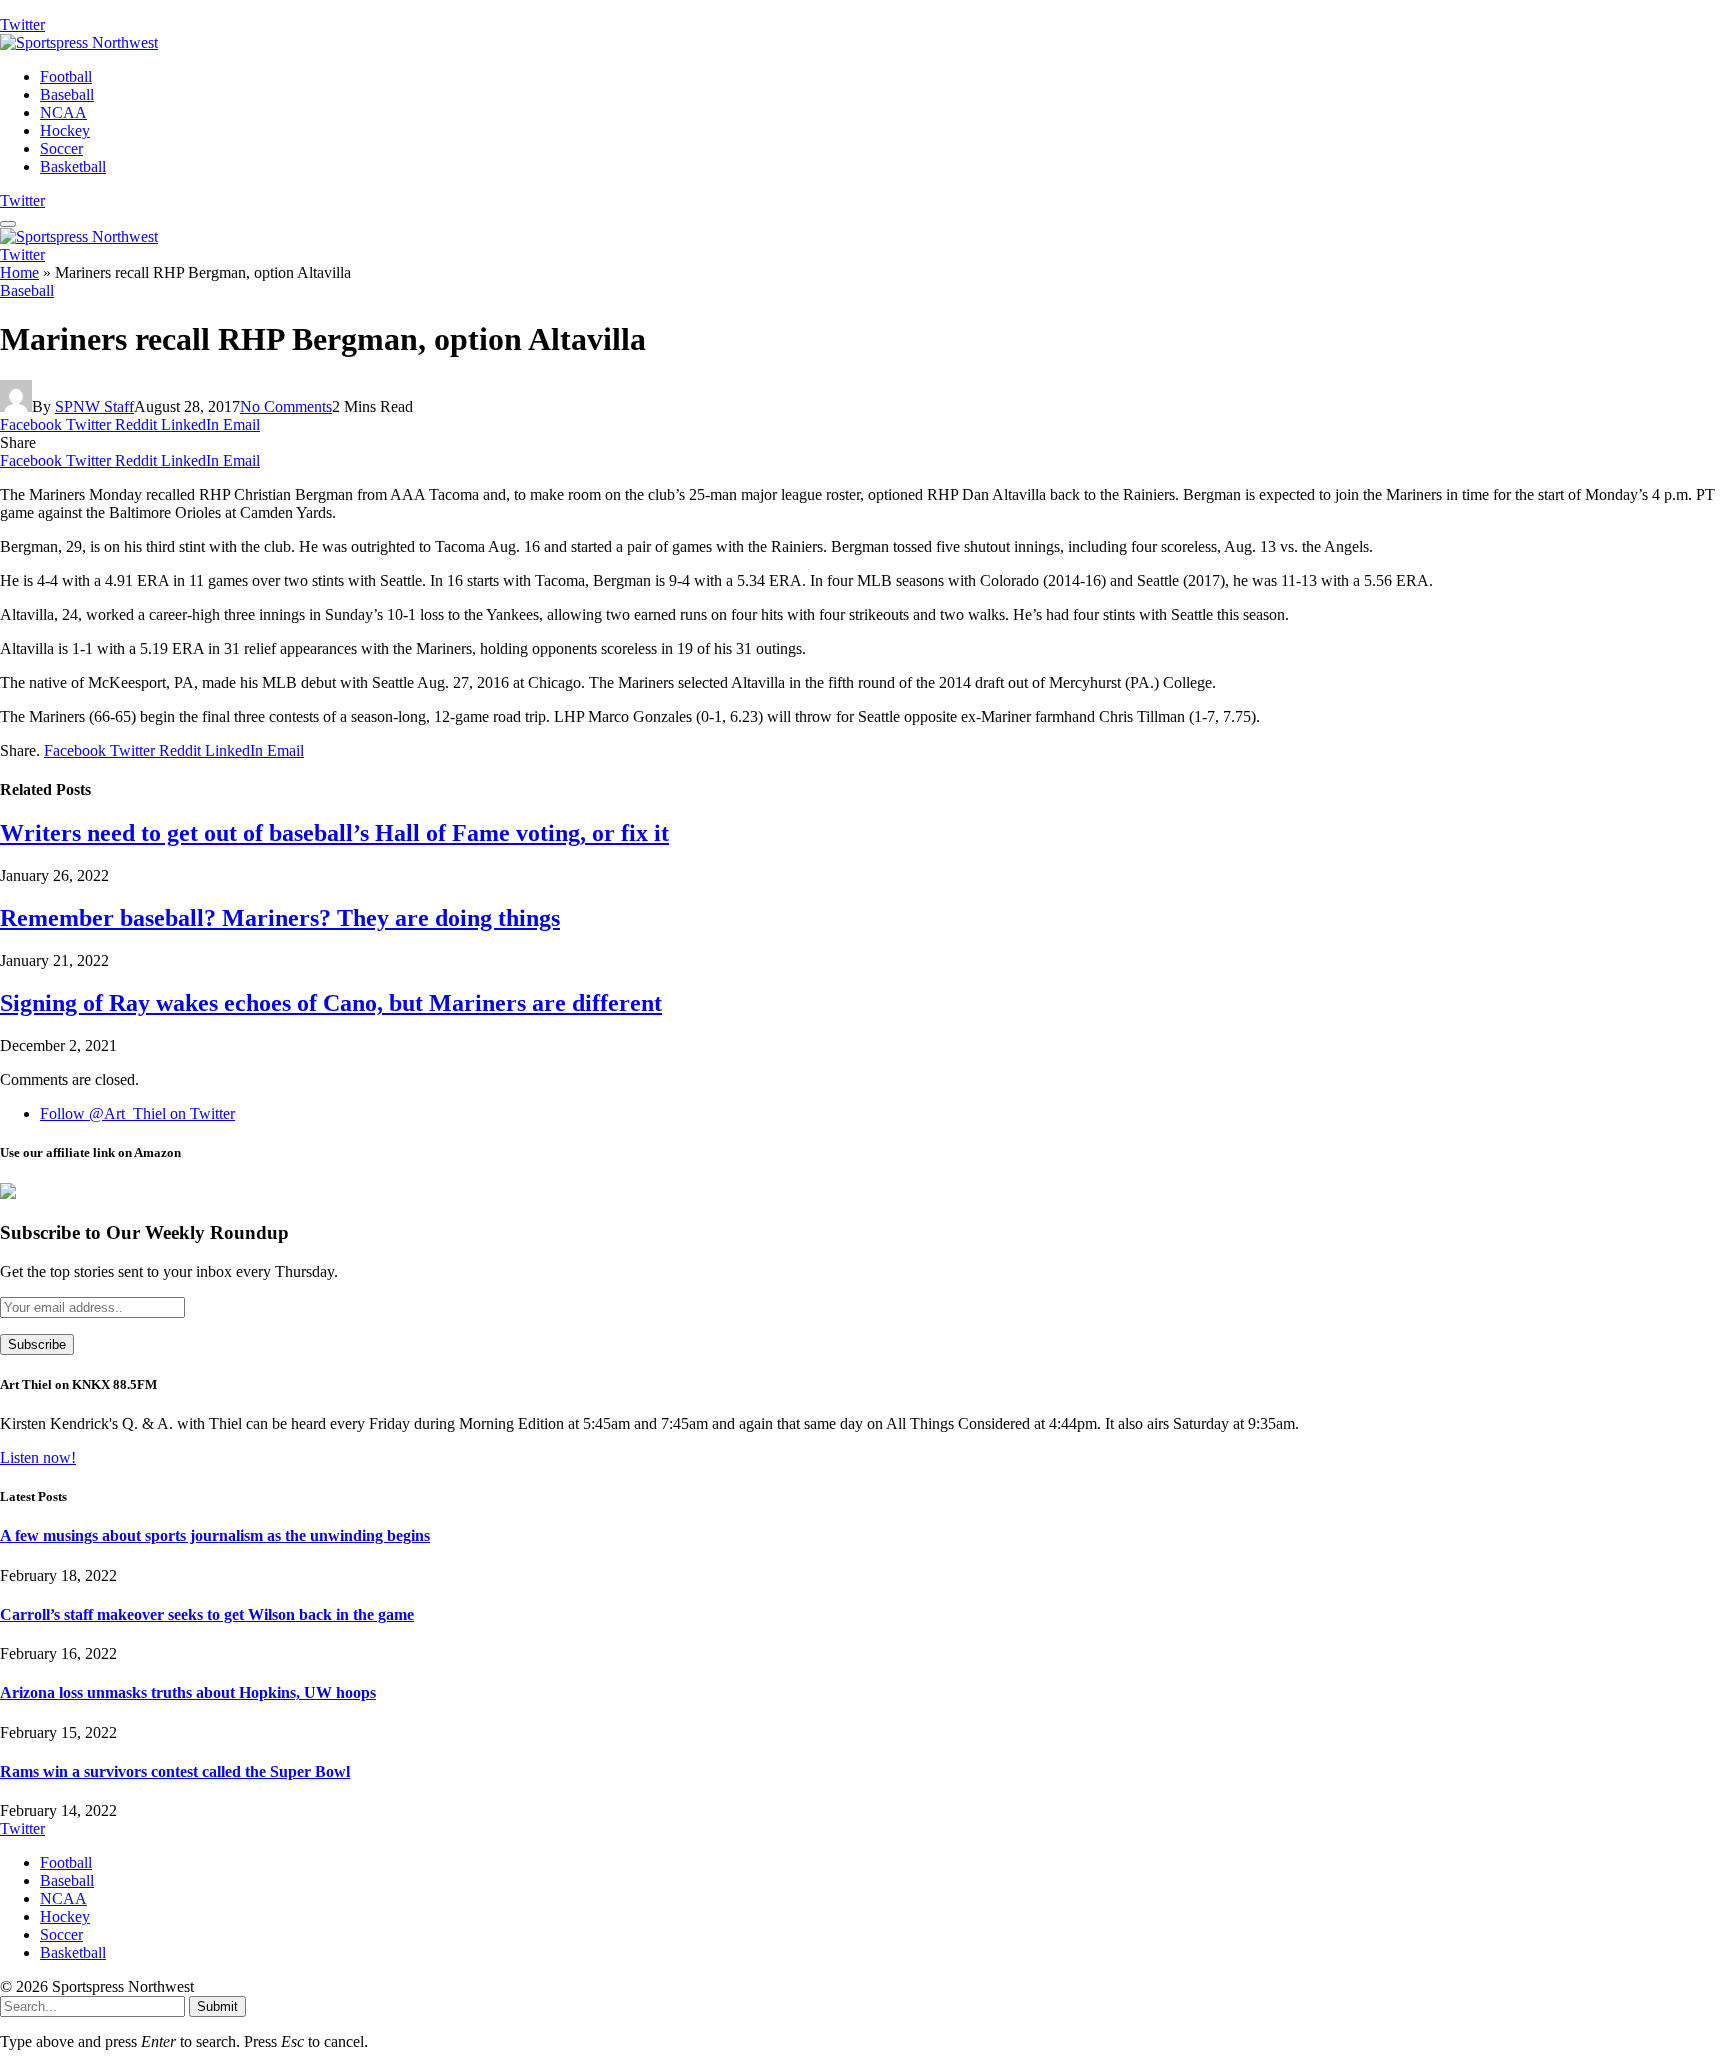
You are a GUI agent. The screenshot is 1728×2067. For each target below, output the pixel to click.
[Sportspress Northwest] (79, 42)
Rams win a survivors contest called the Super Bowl (175, 1771)
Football (66, 76)
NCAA (63, 112)
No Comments (286, 406)
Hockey (65, 130)
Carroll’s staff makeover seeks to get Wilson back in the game (207, 1614)
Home (19, 272)
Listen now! (38, 1457)
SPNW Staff (94, 406)
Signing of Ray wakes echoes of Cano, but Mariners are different (331, 1003)
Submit (217, 2006)
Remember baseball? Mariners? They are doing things (280, 918)
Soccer (61, 148)
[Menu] (8, 224)
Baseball (67, 94)
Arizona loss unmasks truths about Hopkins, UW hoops (188, 1692)
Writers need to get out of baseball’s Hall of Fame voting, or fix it (334, 833)
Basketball (73, 166)
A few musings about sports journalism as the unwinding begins (215, 1535)
